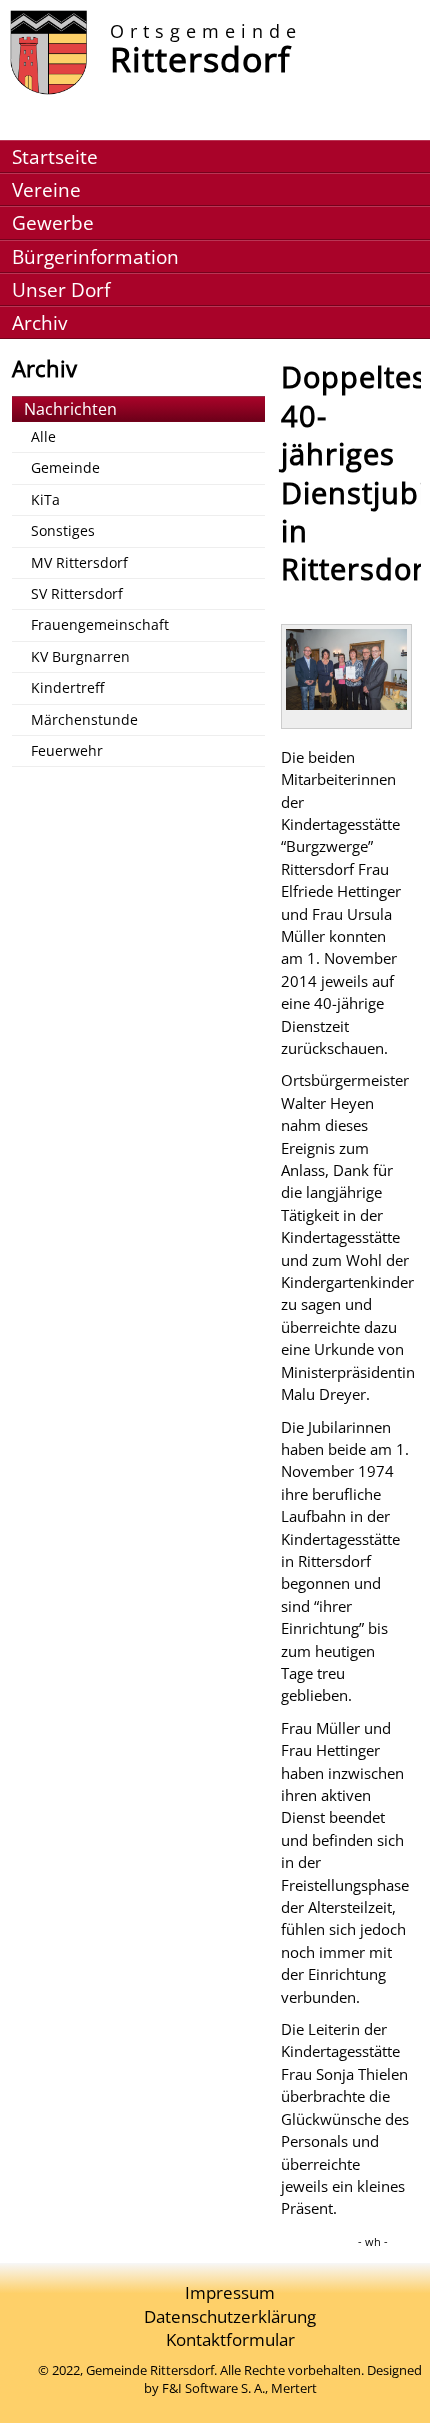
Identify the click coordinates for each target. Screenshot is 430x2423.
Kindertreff (67, 687)
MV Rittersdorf (79, 562)
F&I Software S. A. (213, 2388)
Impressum (230, 2292)
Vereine (46, 189)
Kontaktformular (230, 2339)
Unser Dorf (61, 289)
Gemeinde (65, 467)
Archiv (39, 322)
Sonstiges (63, 530)
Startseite (55, 156)
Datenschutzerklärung (230, 2316)
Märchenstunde (84, 719)
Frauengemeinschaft (100, 624)
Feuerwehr (67, 750)
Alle (43, 436)
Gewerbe (53, 222)
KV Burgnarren (80, 656)
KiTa (45, 499)
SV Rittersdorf (77, 593)
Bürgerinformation (95, 256)
